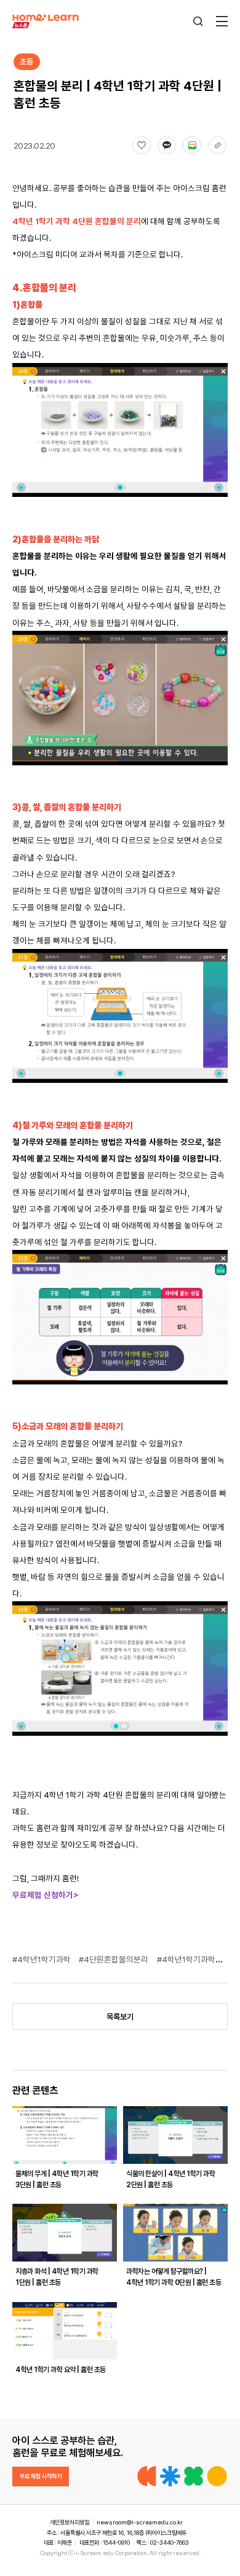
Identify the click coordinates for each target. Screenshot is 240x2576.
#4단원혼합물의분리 (114, 1959)
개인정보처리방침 (70, 2522)
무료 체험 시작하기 (41, 2476)
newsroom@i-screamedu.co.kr (140, 2522)
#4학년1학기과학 (42, 1959)
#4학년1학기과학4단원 (197, 1959)
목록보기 (120, 2017)
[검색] (198, 21)
